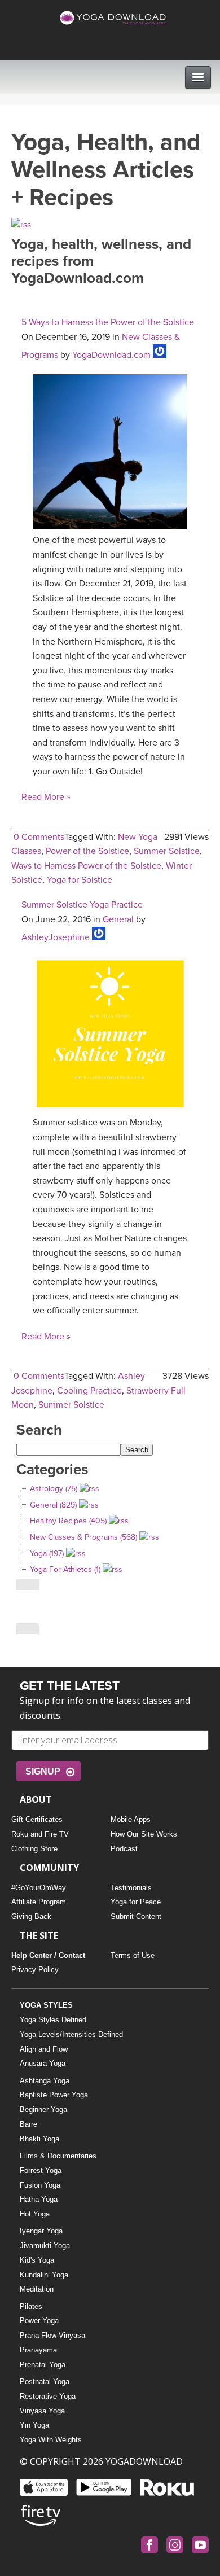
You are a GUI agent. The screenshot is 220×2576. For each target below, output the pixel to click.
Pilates (31, 2306)
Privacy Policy (35, 1970)
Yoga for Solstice (80, 880)
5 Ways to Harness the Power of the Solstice (108, 322)
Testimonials (131, 1888)
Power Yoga (39, 2321)
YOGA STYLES (46, 2005)
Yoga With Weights (51, 2440)
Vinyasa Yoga (42, 2411)
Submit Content (136, 1916)
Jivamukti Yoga (45, 2246)
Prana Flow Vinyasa (52, 2335)
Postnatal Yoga (45, 2382)
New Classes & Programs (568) (83, 1537)
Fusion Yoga (40, 2185)
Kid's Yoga (37, 2260)
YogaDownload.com (111, 355)
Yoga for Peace (136, 1902)
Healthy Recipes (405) (68, 1521)
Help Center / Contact (48, 1955)
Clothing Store (34, 1849)
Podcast (124, 1849)
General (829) (53, 1505)
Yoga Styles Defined (53, 2020)
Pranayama (38, 2350)
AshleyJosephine (56, 937)
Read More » (46, 797)
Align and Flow (44, 2049)
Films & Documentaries (58, 2156)
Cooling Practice (89, 1391)
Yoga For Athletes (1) (65, 1569)
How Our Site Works (144, 1834)
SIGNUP (43, 1771)
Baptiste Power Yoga (54, 2095)
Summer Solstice (167, 851)
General (118, 919)
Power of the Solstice (87, 851)
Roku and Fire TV (40, 1834)
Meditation (37, 2289)
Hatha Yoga (39, 2199)
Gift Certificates (37, 1819)
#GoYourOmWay (39, 1888)
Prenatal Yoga (43, 2365)
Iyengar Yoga (41, 2231)
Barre (28, 2124)
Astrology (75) (54, 1489)
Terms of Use (133, 1955)
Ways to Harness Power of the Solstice (86, 866)
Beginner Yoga (43, 2110)
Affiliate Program (39, 1902)
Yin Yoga (34, 2425)
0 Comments (39, 837)
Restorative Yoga (48, 2396)
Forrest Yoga (41, 2170)
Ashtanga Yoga (45, 2081)
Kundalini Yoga (44, 2275)
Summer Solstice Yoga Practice (82, 905)
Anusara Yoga (43, 2063)
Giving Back (31, 1916)
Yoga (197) (47, 1554)
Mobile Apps (131, 1819)
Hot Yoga (35, 2214)
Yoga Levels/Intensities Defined (71, 2034)
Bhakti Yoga (39, 2139)
